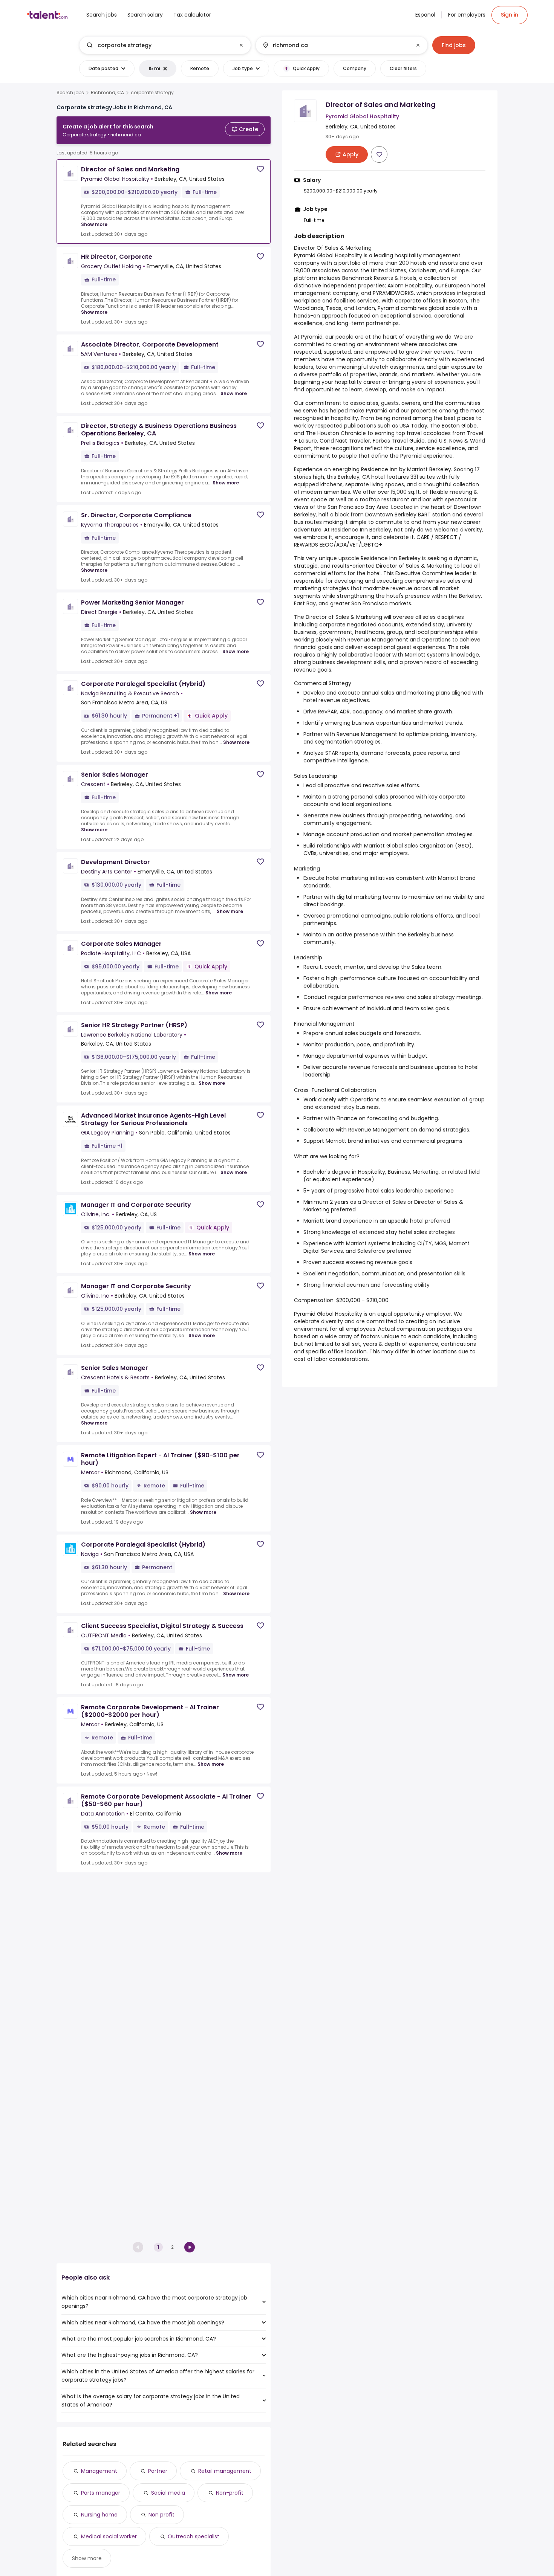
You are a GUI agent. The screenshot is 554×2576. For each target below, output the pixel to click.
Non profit (161, 2515)
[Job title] (159, 45)
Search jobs (70, 93)
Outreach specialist (194, 2536)
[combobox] (165, 45)
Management (99, 2471)
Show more (94, 224)
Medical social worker (109, 2536)
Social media (168, 2493)
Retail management (225, 2471)
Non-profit (230, 2493)
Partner (158, 2471)
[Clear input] (241, 45)
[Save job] (260, 169)
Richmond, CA (107, 93)
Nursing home (99, 2515)
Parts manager (101, 2493)
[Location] (335, 45)
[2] (190, 2247)
